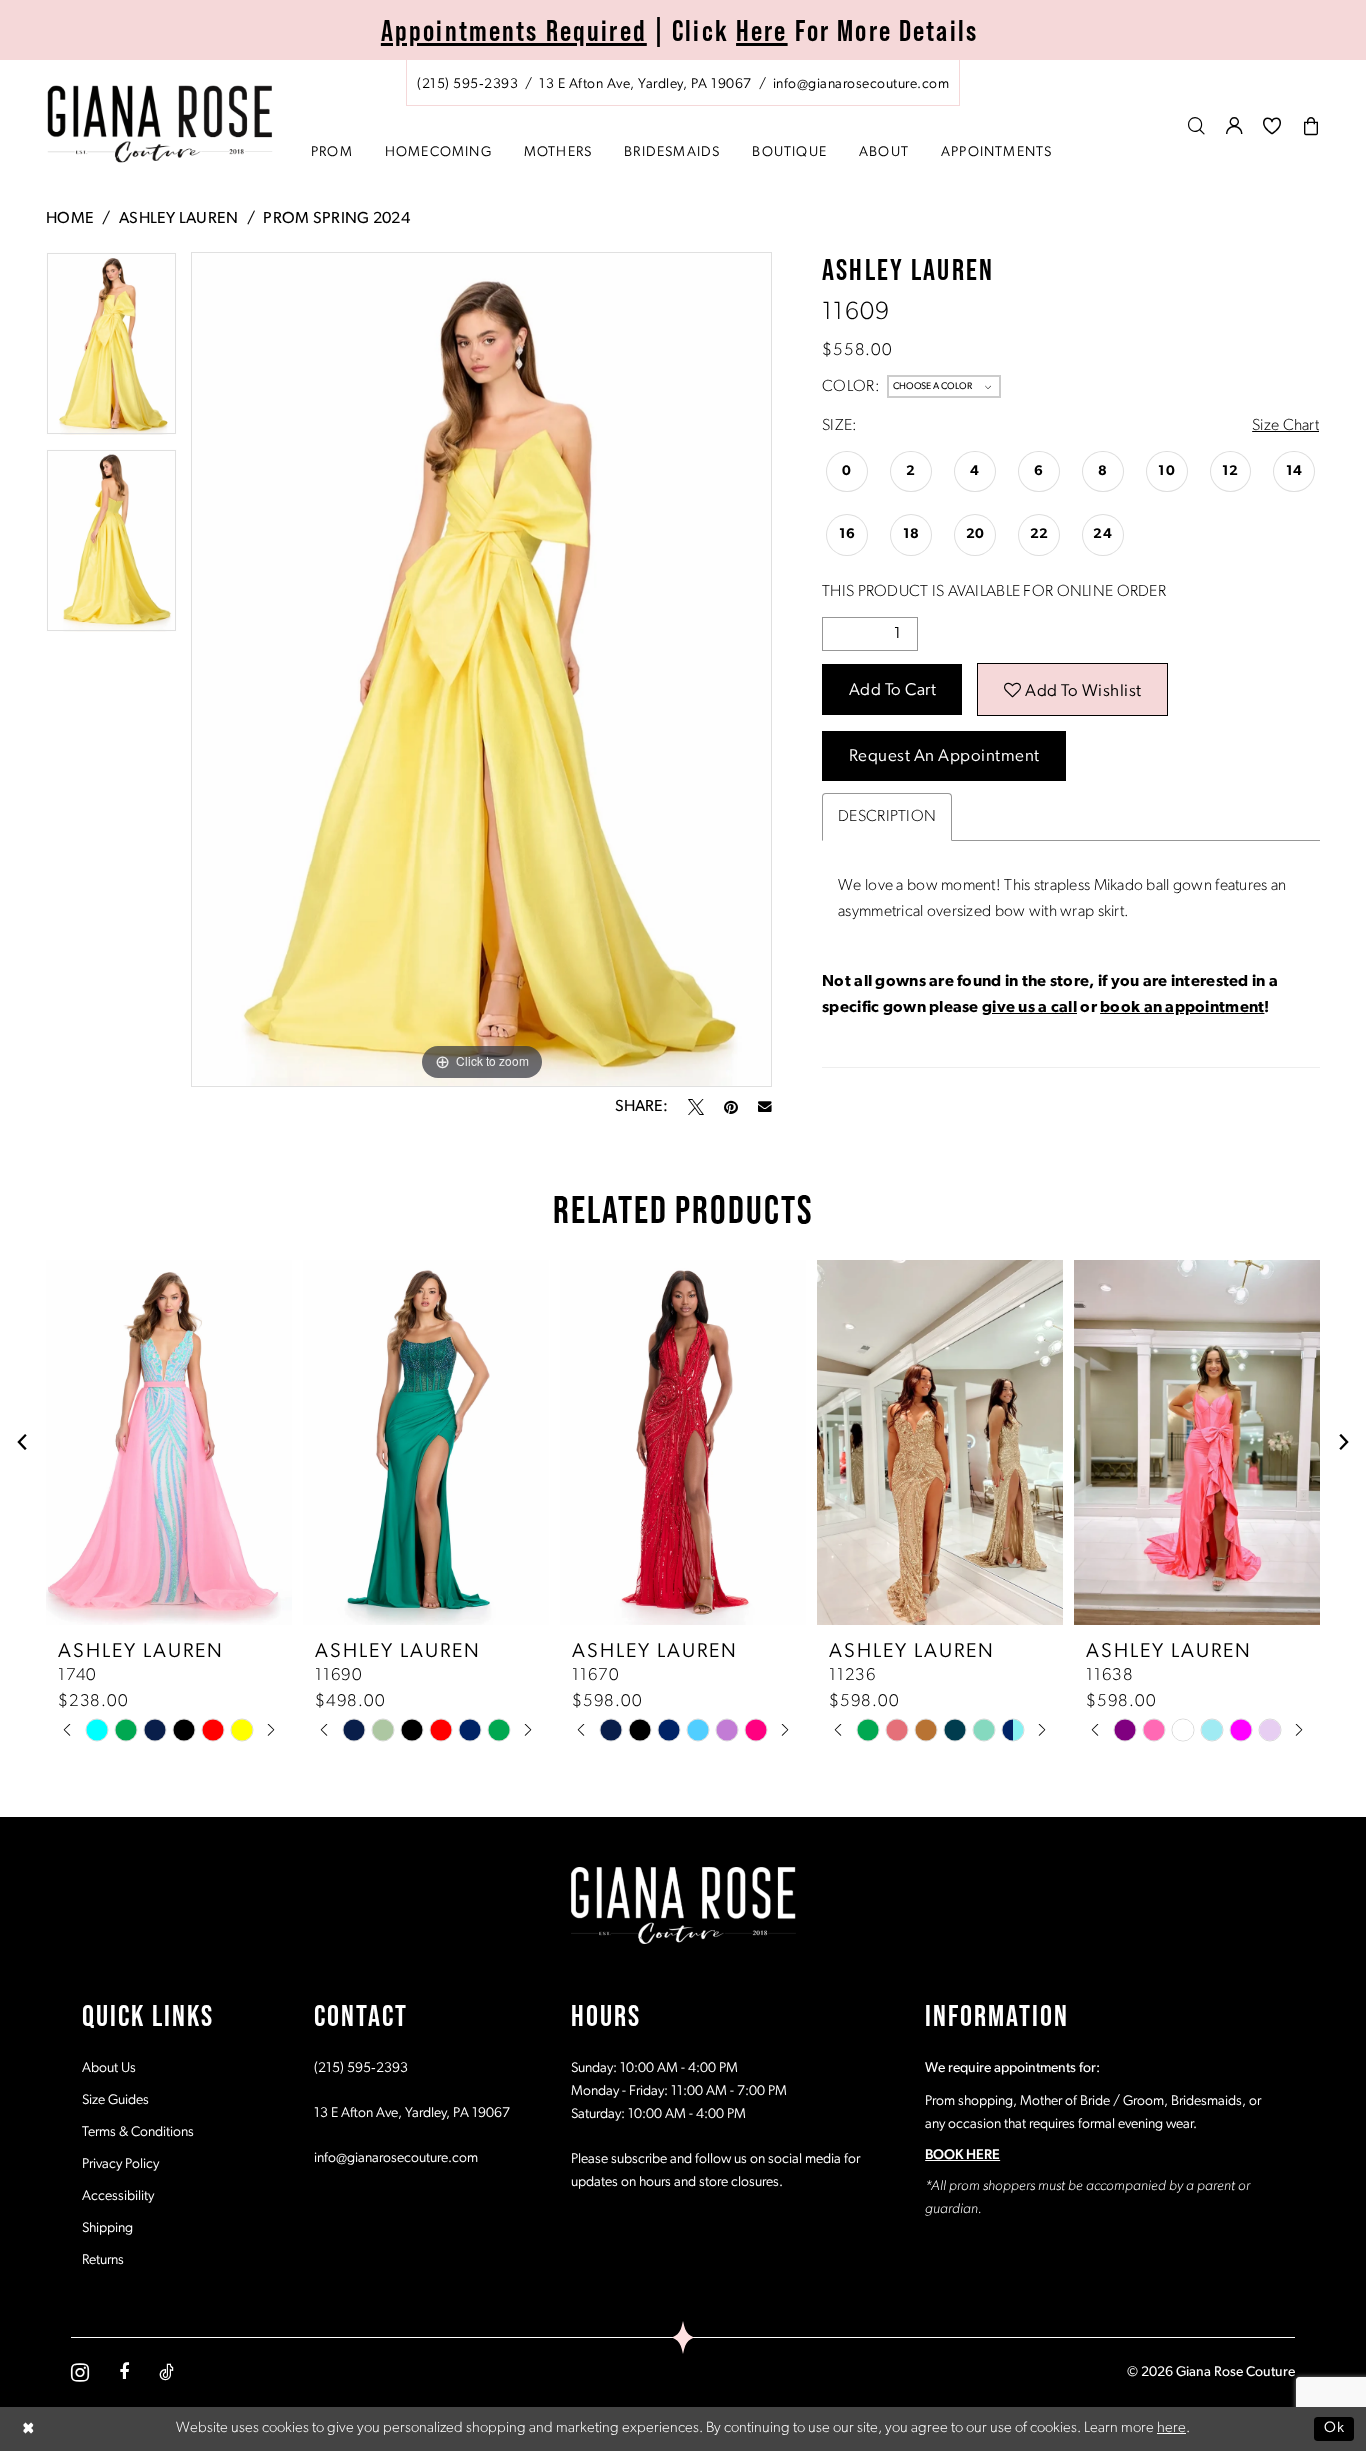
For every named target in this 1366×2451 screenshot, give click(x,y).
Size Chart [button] (1285, 426)
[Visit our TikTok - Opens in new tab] (166, 2372)
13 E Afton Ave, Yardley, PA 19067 (412, 2113)
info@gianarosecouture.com (396, 2158)
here (1171, 2428)
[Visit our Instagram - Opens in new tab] (80, 2372)
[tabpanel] (111, 350)
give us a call (1029, 1008)
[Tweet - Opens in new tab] (696, 1107)
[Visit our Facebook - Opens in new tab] (124, 2372)
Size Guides (115, 2100)
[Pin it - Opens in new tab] (731, 1107)
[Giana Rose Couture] (160, 124)
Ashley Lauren (179, 219)
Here (762, 30)
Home (70, 219)
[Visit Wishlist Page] (1272, 125)
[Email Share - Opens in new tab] (765, 1107)
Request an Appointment (944, 756)
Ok (1334, 2428)
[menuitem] (683, 83)
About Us (109, 2068)
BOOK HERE (962, 2155)
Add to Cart (893, 690)
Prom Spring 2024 (336, 219)
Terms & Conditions (138, 2132)
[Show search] (1197, 125)
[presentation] (169, 1442)
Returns (103, 2260)
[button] (1235, 125)
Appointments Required (514, 30)
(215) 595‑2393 (361, 2068)
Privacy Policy (120, 2164)
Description (887, 817)
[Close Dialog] (29, 2428)
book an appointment (1182, 1008)
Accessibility (118, 2196)
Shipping (107, 2228)
